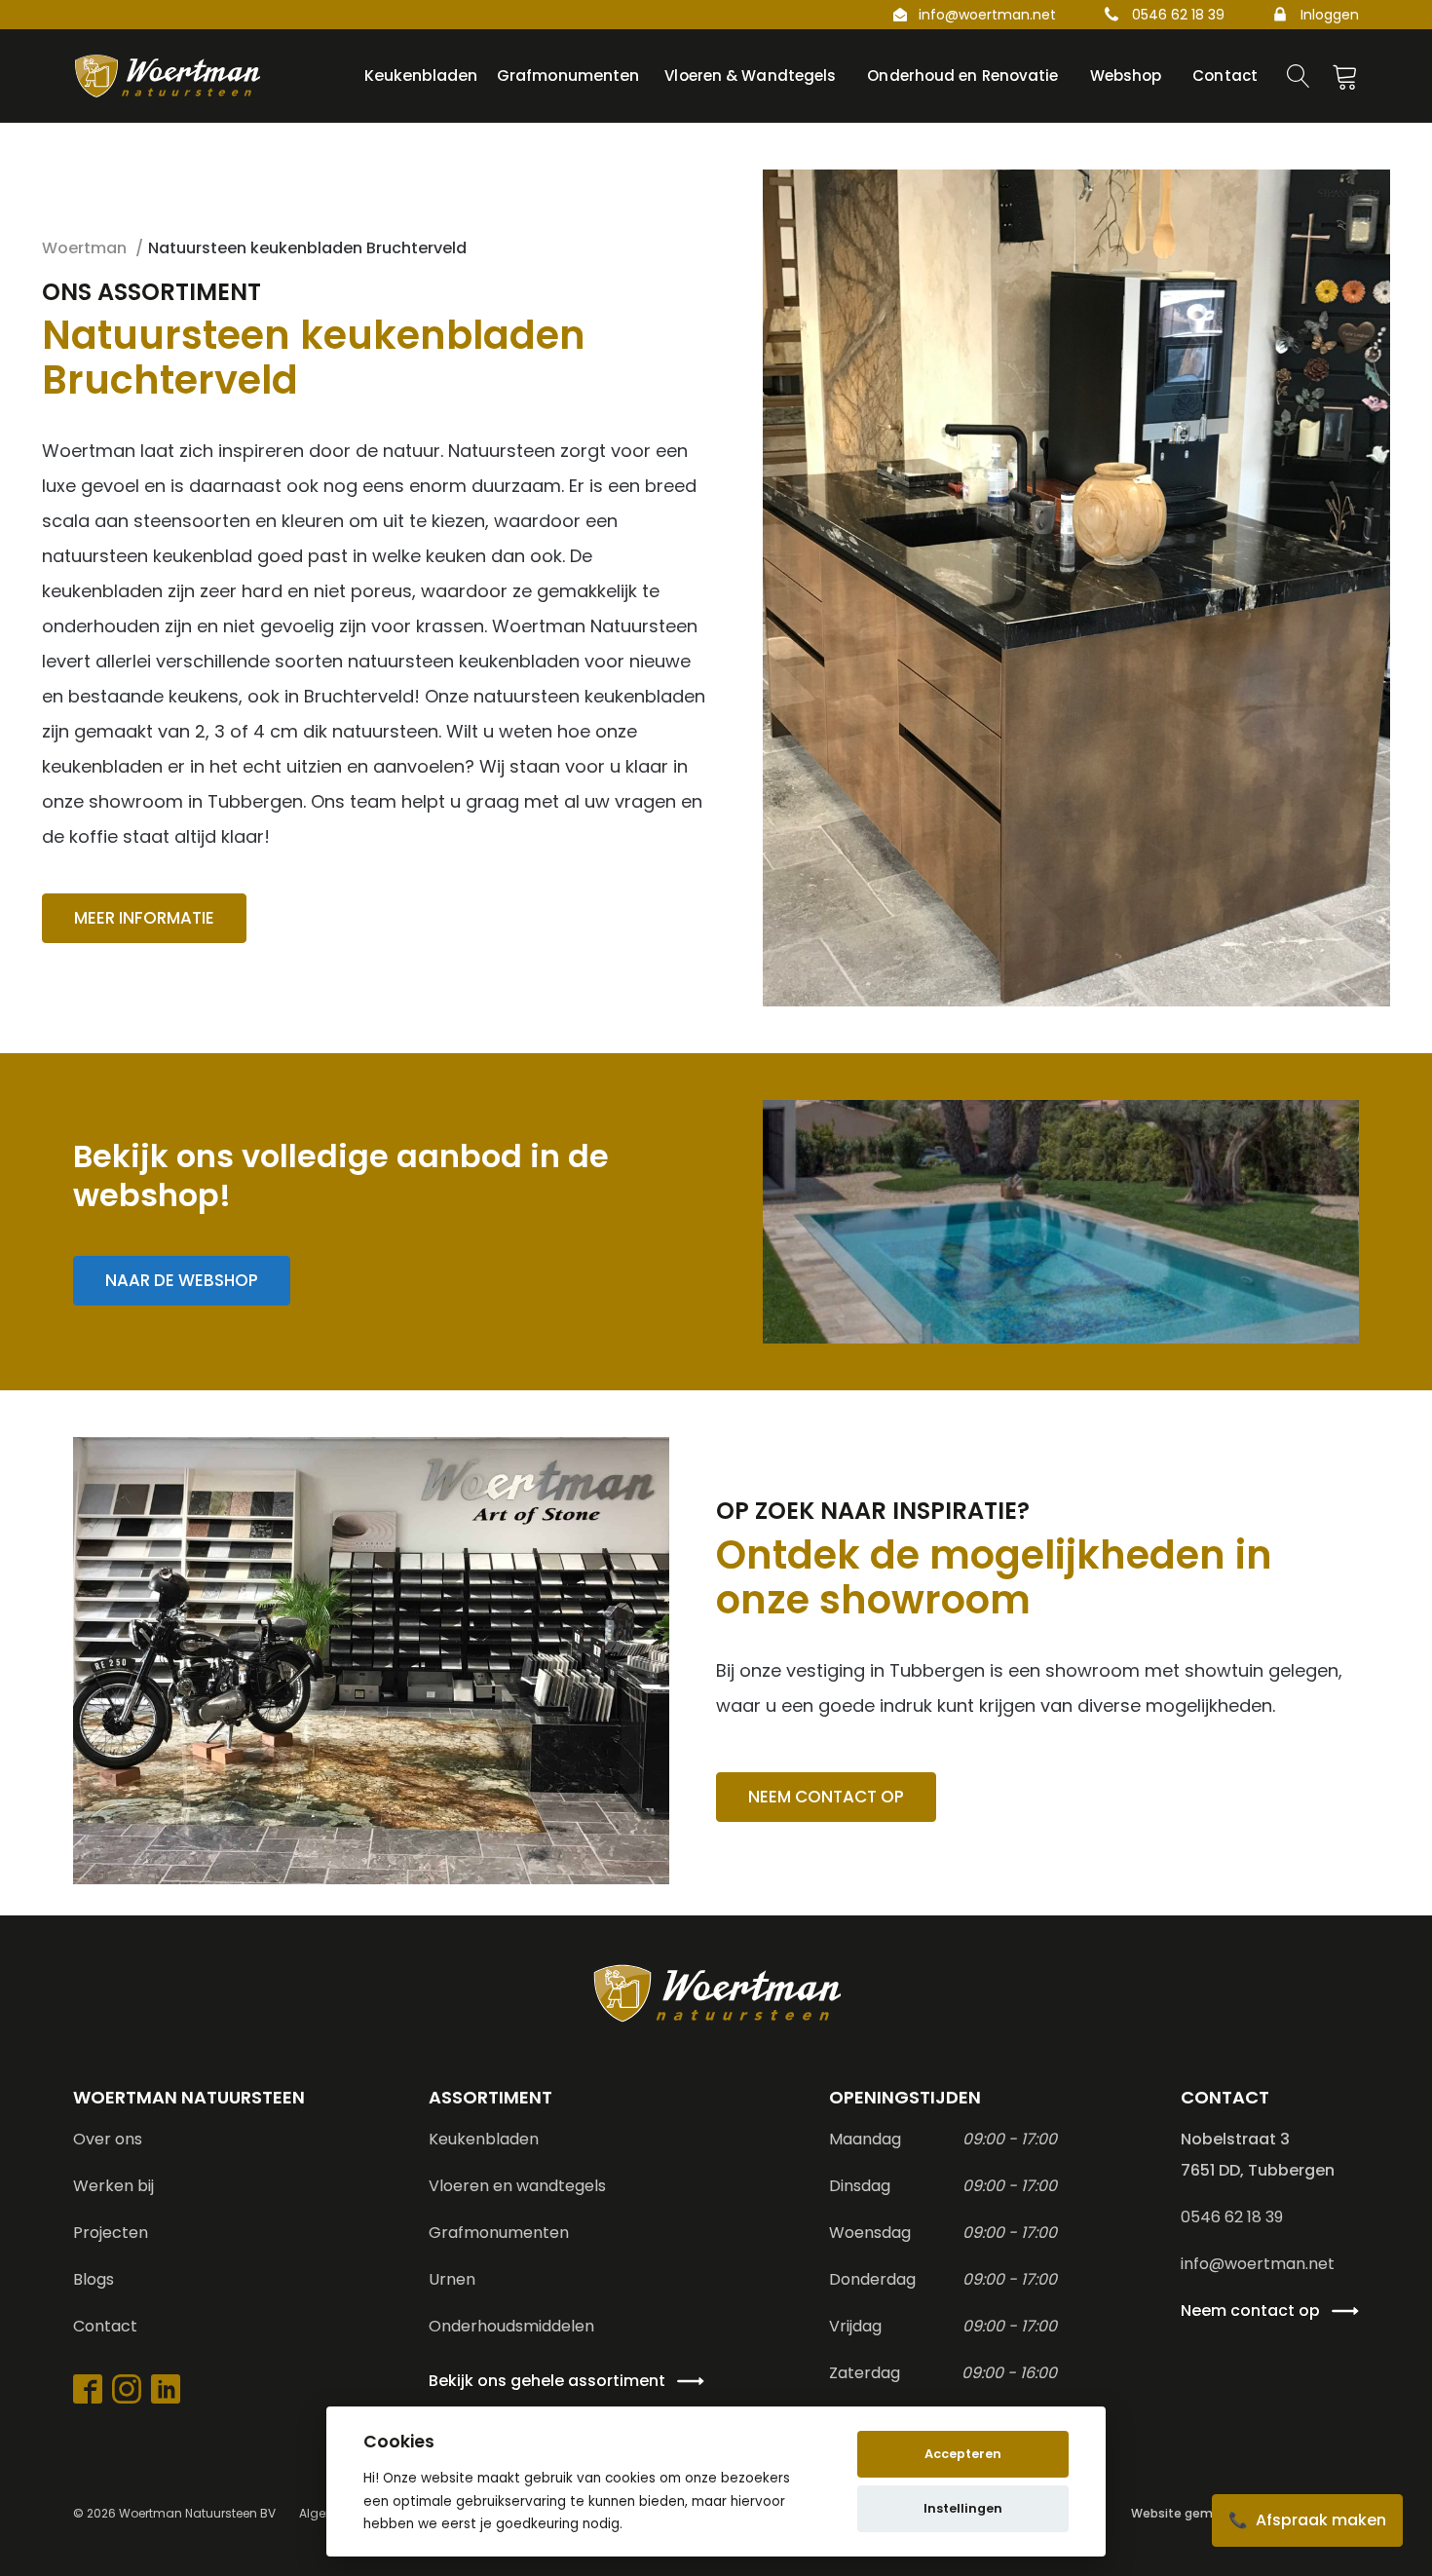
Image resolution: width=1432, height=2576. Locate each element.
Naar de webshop (182, 1280)
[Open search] (1299, 76)
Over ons (108, 2139)
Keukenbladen (484, 2139)
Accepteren (963, 2454)
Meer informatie (144, 918)
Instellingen (963, 2508)
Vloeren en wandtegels (517, 2186)
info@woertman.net (987, 15)
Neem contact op (826, 1797)
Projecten (111, 2233)
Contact (105, 2326)
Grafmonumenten (499, 2233)
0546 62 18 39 (1178, 15)
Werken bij (113, 2186)
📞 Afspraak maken (1307, 2520)
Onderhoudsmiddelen (511, 2326)
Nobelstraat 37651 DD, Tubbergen (1258, 2155)
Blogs (94, 2279)
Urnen (452, 2279)
